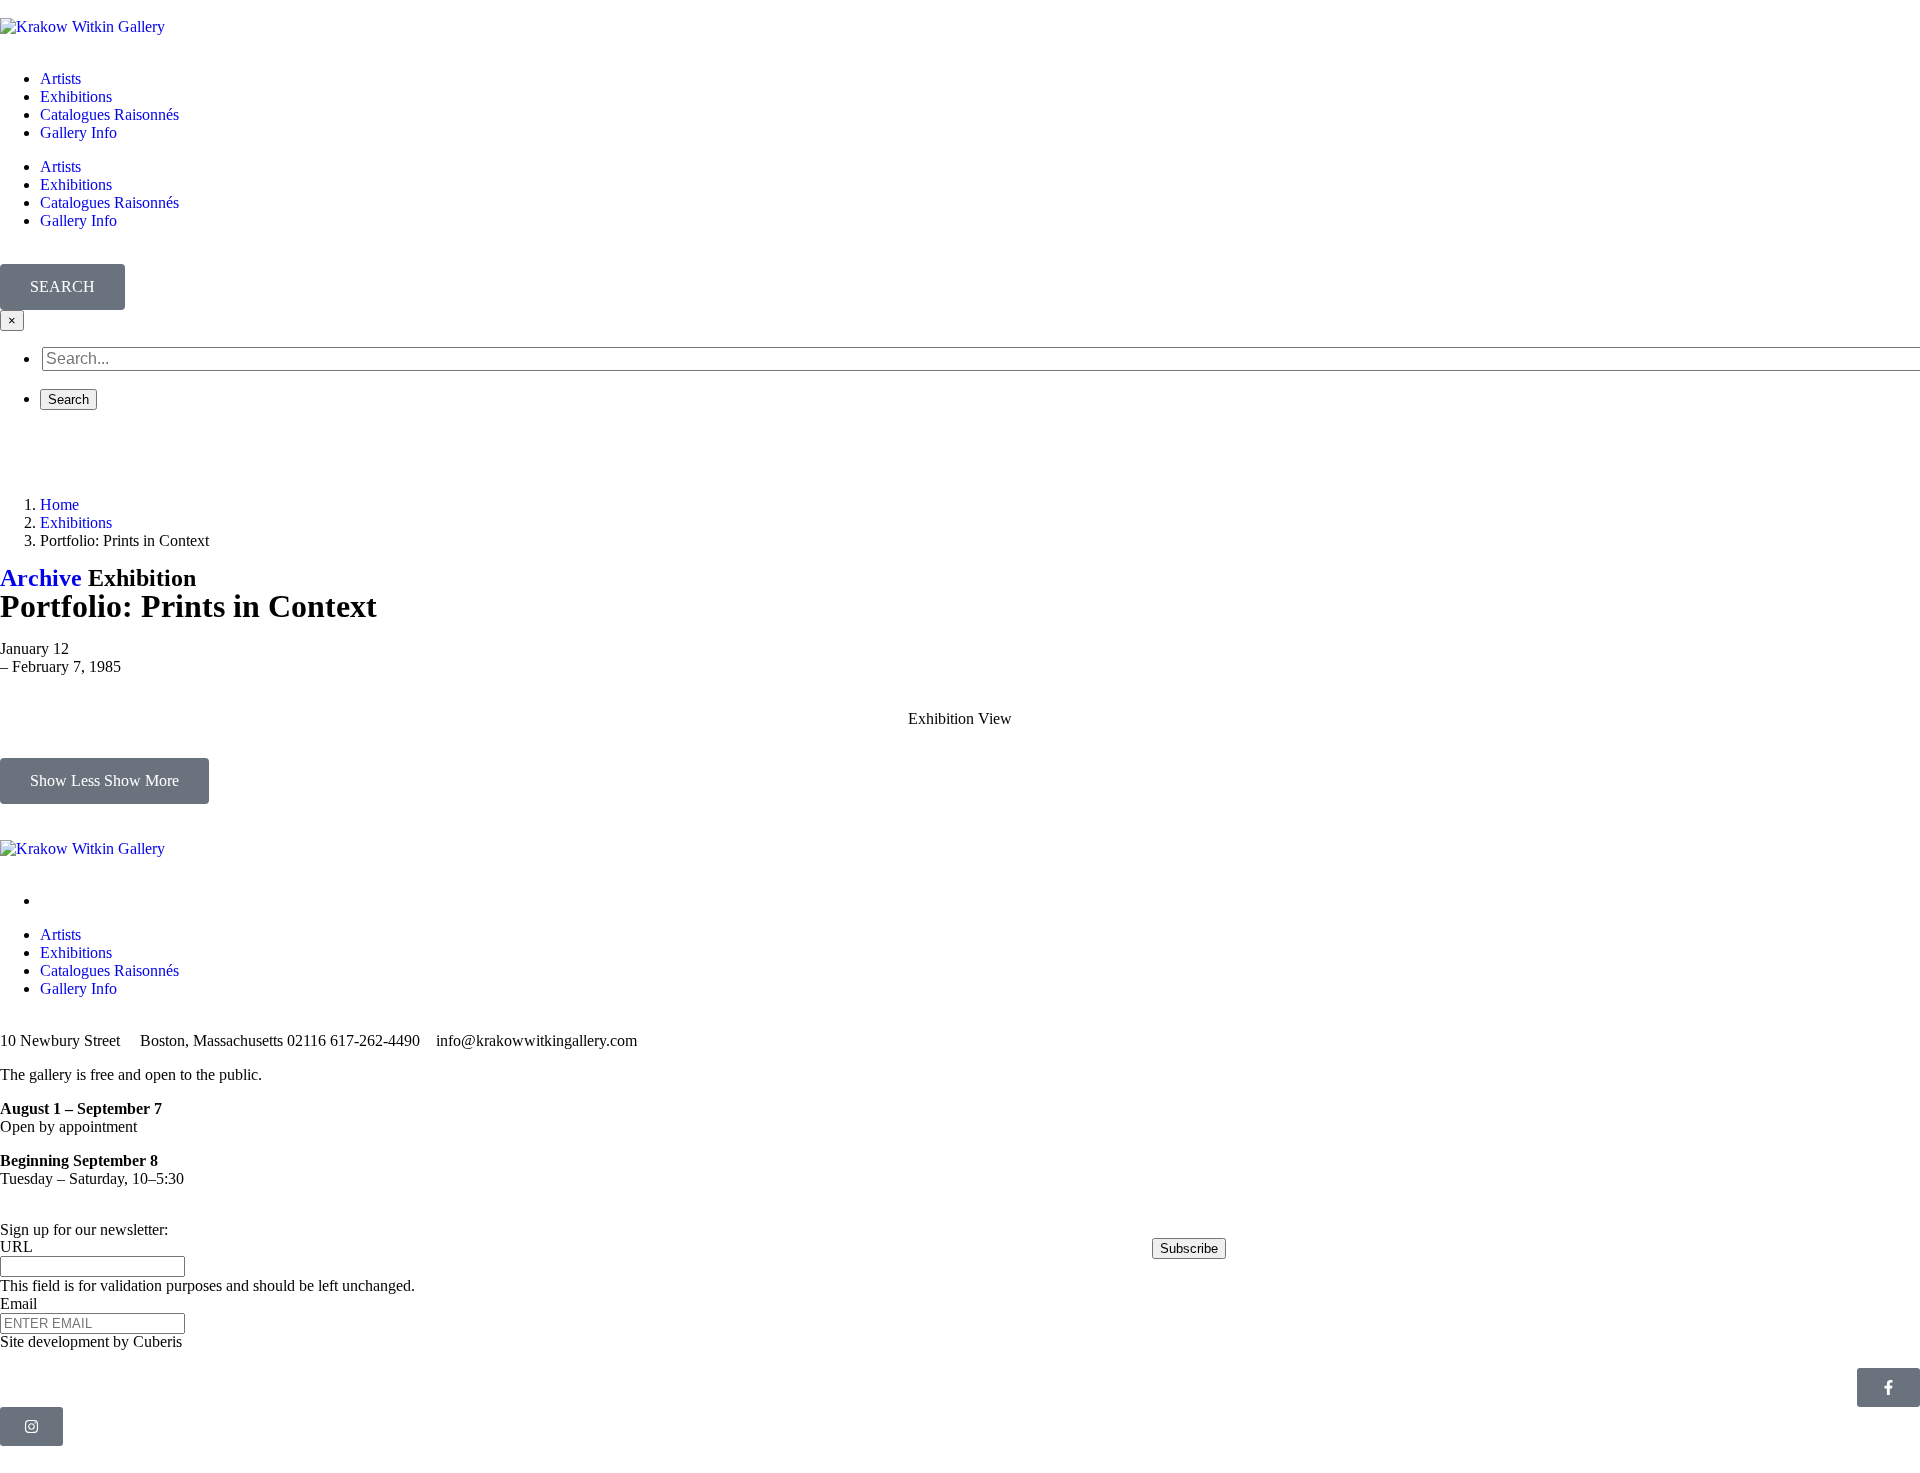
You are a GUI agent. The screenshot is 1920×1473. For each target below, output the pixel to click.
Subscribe (1189, 1248)
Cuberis (157, 1341)
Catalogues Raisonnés (109, 114)
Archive (41, 578)
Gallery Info (78, 132)
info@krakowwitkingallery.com (536, 1040)
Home (59, 504)
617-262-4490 (375, 1040)
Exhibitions (76, 96)
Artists (60, 78)
